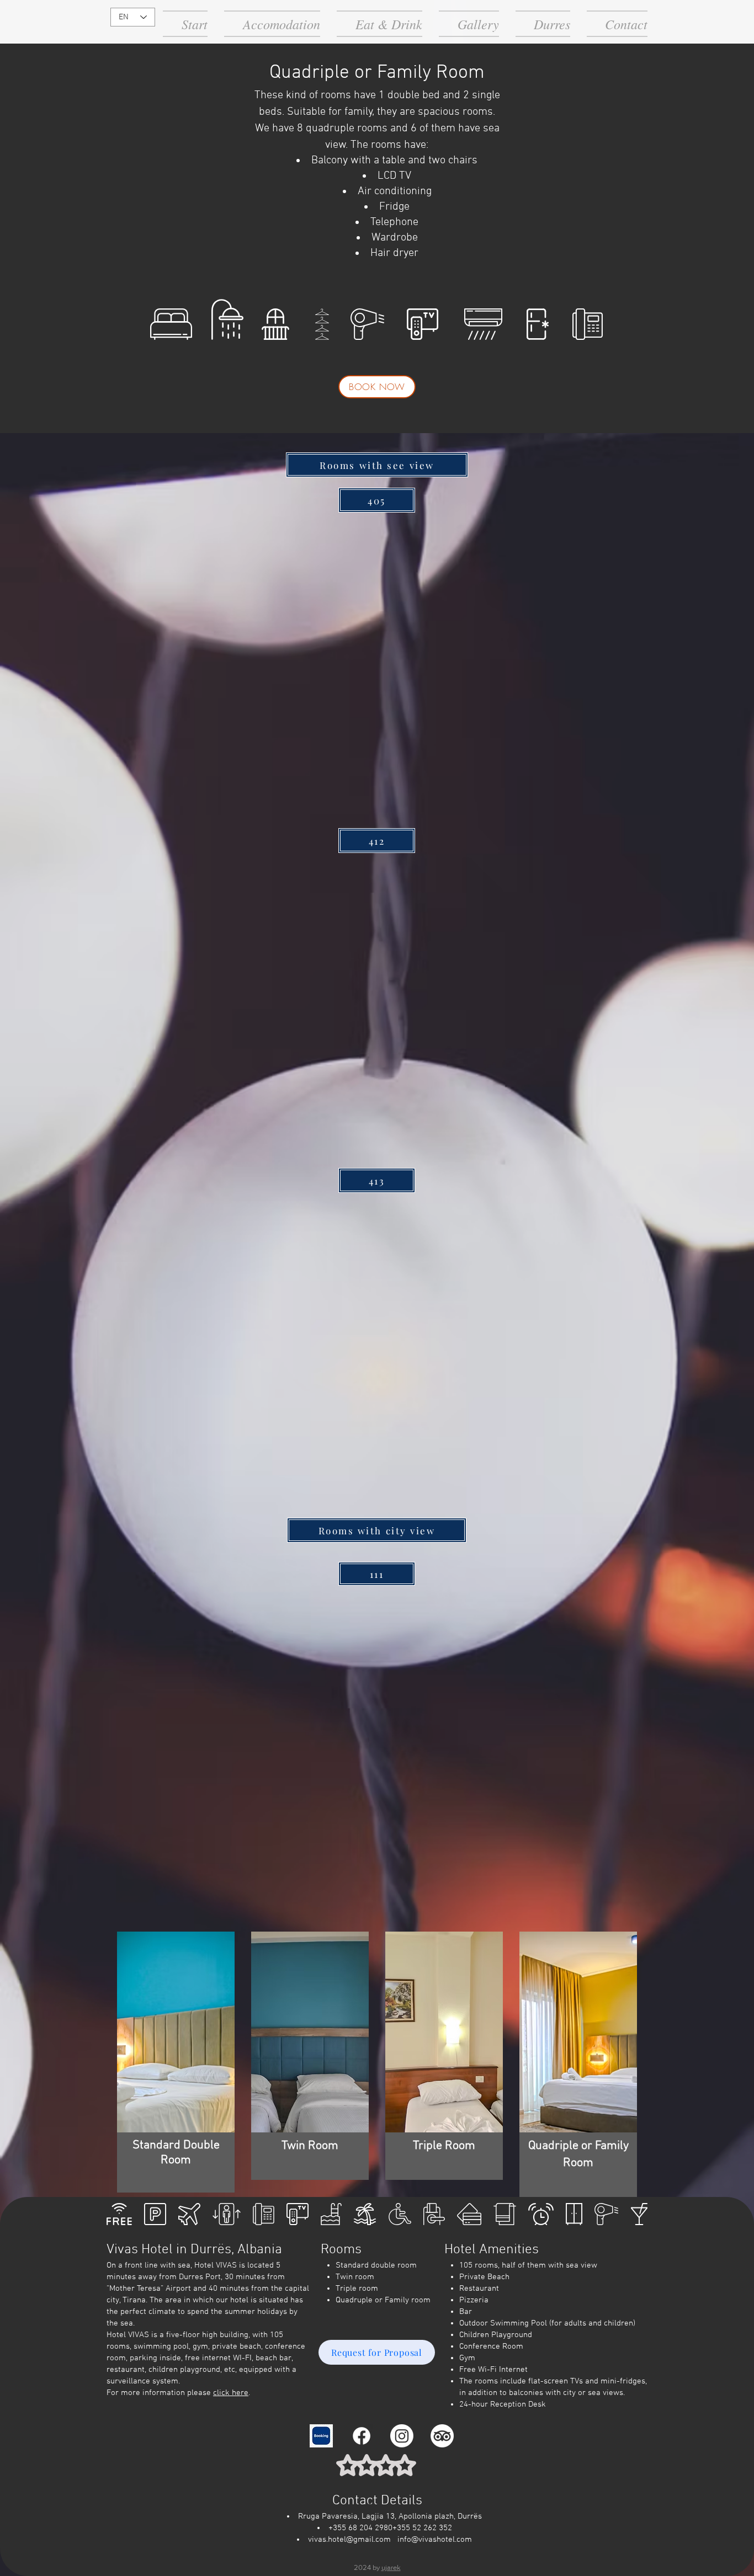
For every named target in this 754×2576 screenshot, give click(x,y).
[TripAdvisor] (442, 2436)
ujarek (391, 2567)
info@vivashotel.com (435, 2540)
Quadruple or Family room (383, 2300)
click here (231, 2393)
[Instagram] (402, 2436)
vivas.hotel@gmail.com (349, 2540)
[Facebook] (362, 2436)
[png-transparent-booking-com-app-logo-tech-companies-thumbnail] (321, 2436)
